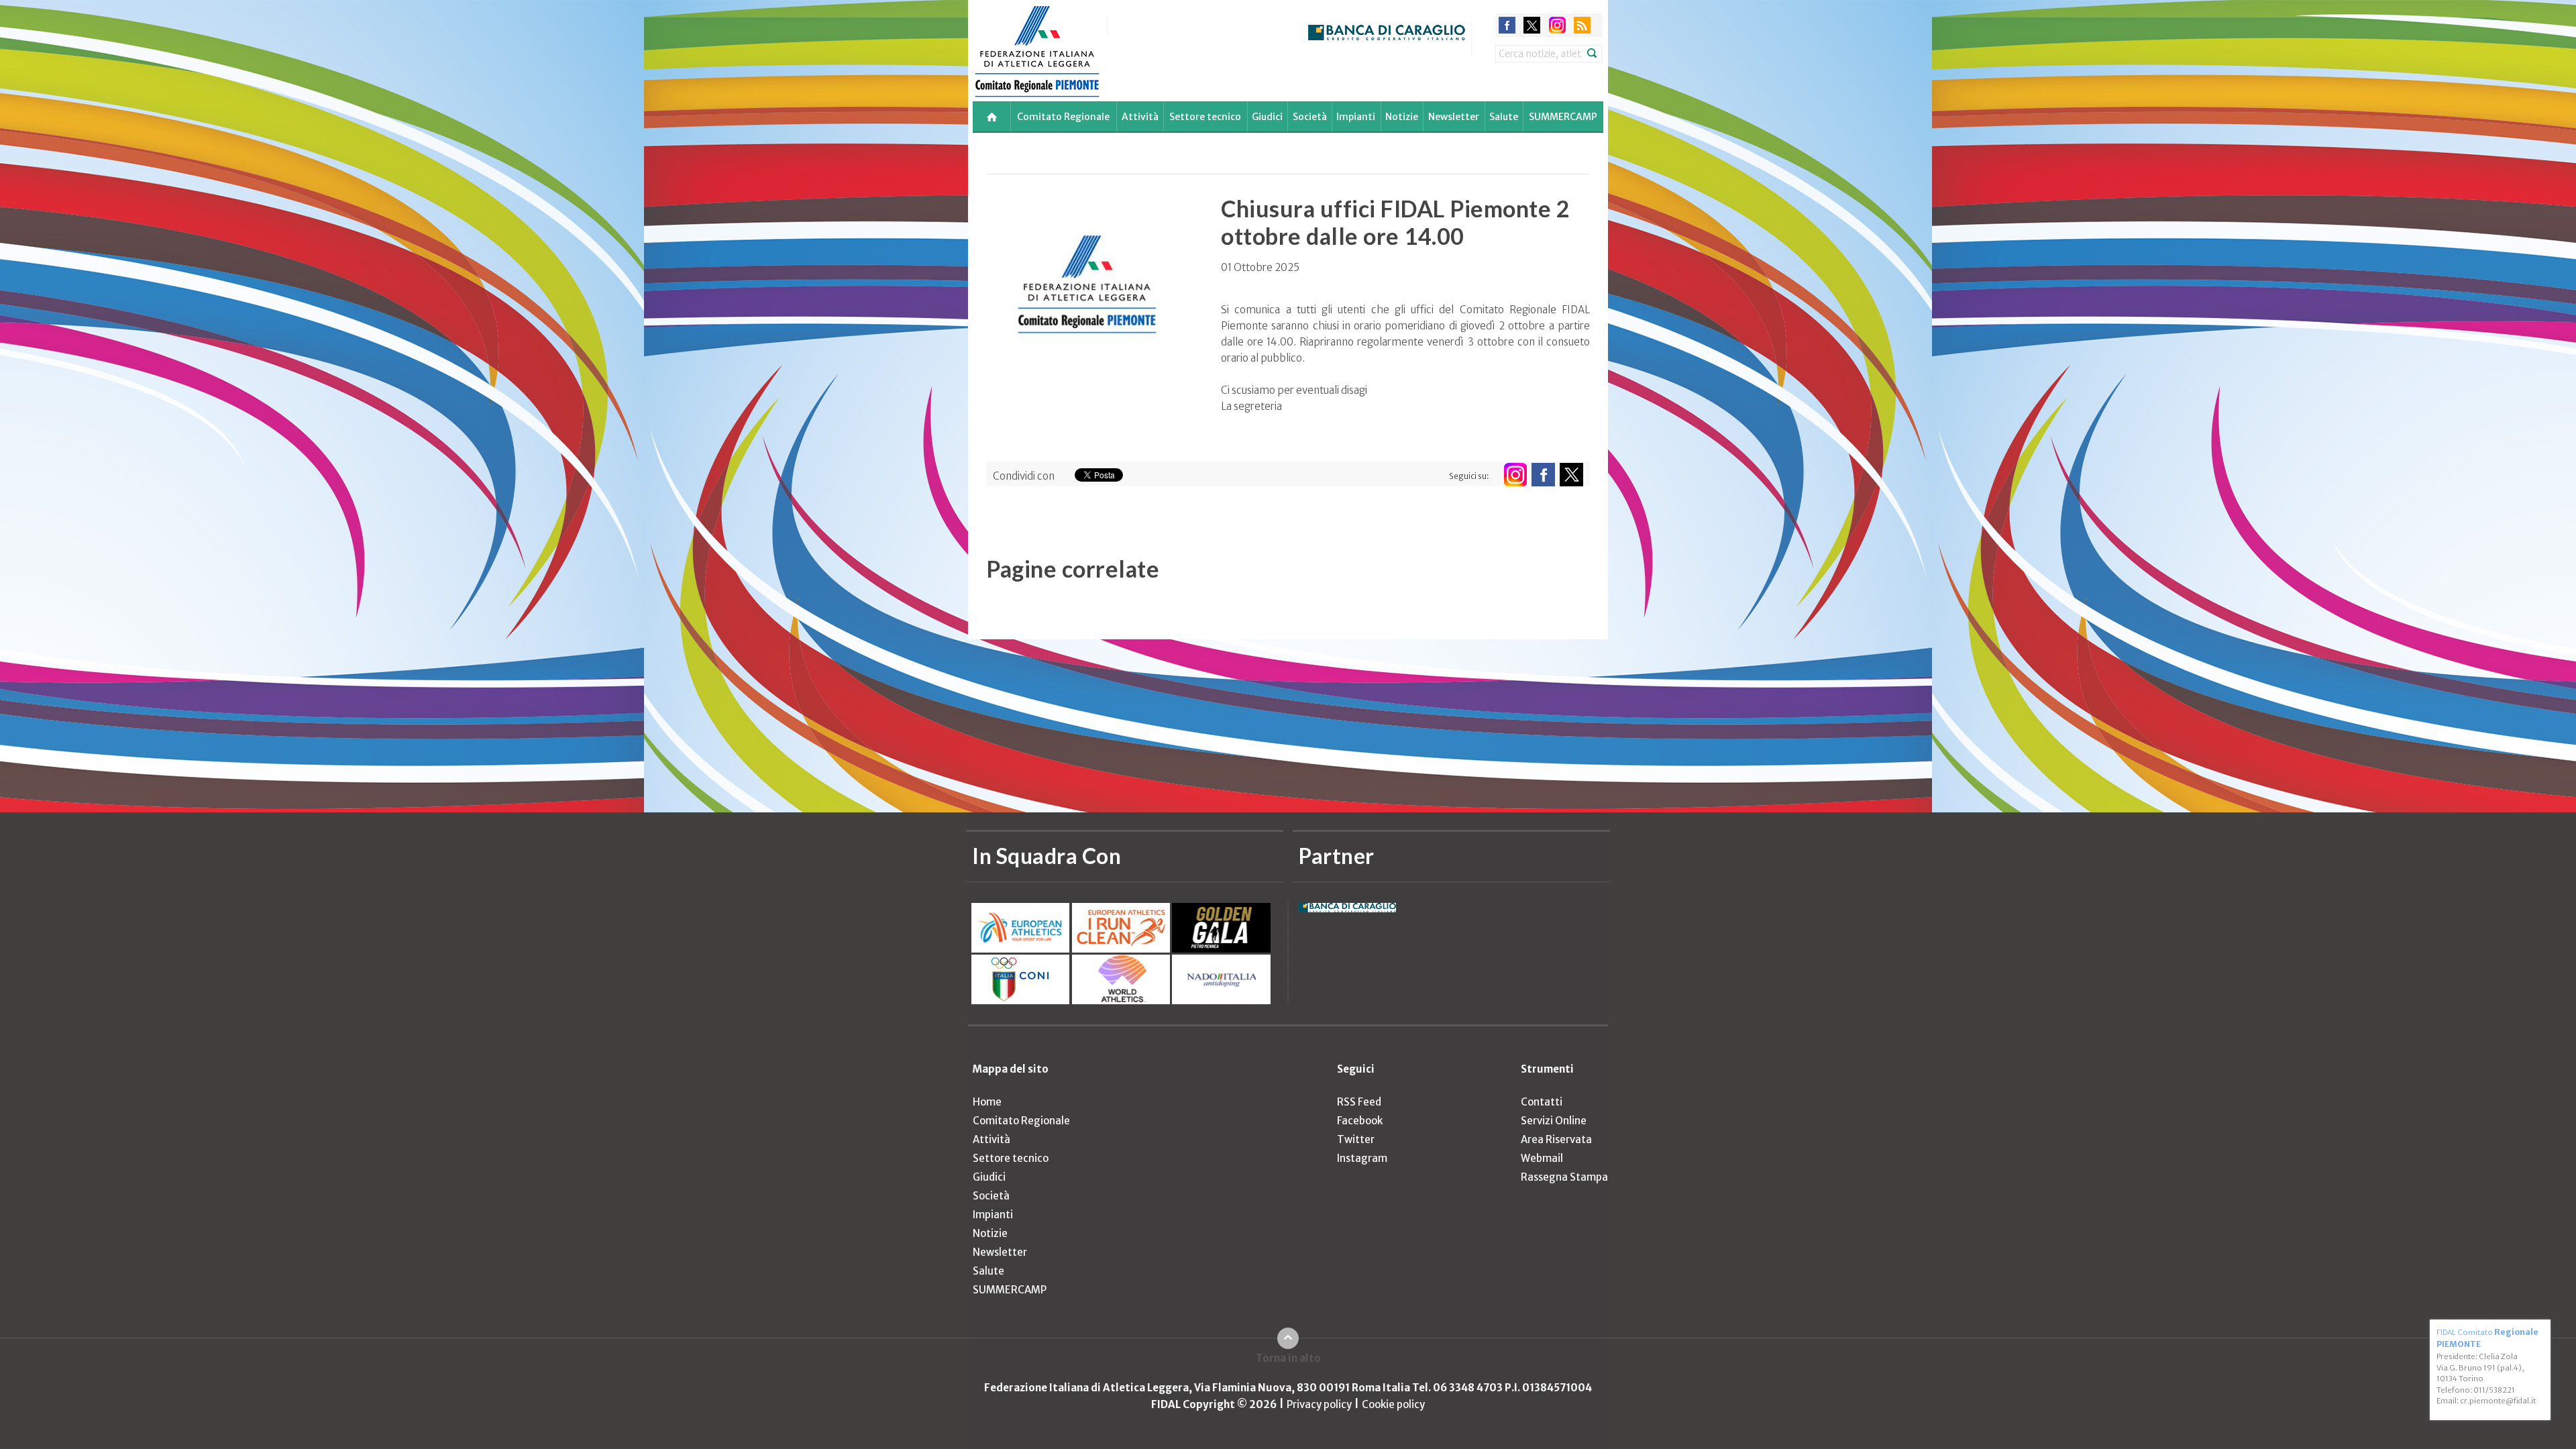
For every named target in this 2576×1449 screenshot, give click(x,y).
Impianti (1356, 117)
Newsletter (1454, 117)
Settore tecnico (1205, 117)
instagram (1557, 25)
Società (1310, 117)
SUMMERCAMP (1563, 117)
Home (987, 1102)
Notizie (1402, 117)
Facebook (1360, 1121)
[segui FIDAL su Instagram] (1515, 475)
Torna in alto (1288, 1358)
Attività (1140, 117)
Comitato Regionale (1063, 117)
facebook (1507, 25)
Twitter (1356, 1139)
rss (1582, 25)
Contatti (1542, 1102)
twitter (1532, 25)
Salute (1504, 117)
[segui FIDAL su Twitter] (1571, 475)
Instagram (1362, 1158)
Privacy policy (1319, 1404)
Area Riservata (1556, 1139)
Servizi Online (1554, 1121)
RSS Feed (1359, 1102)
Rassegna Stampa (1564, 1177)
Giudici (1267, 117)
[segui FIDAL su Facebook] (1543, 475)
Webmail (1542, 1158)
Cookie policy (1393, 1404)
